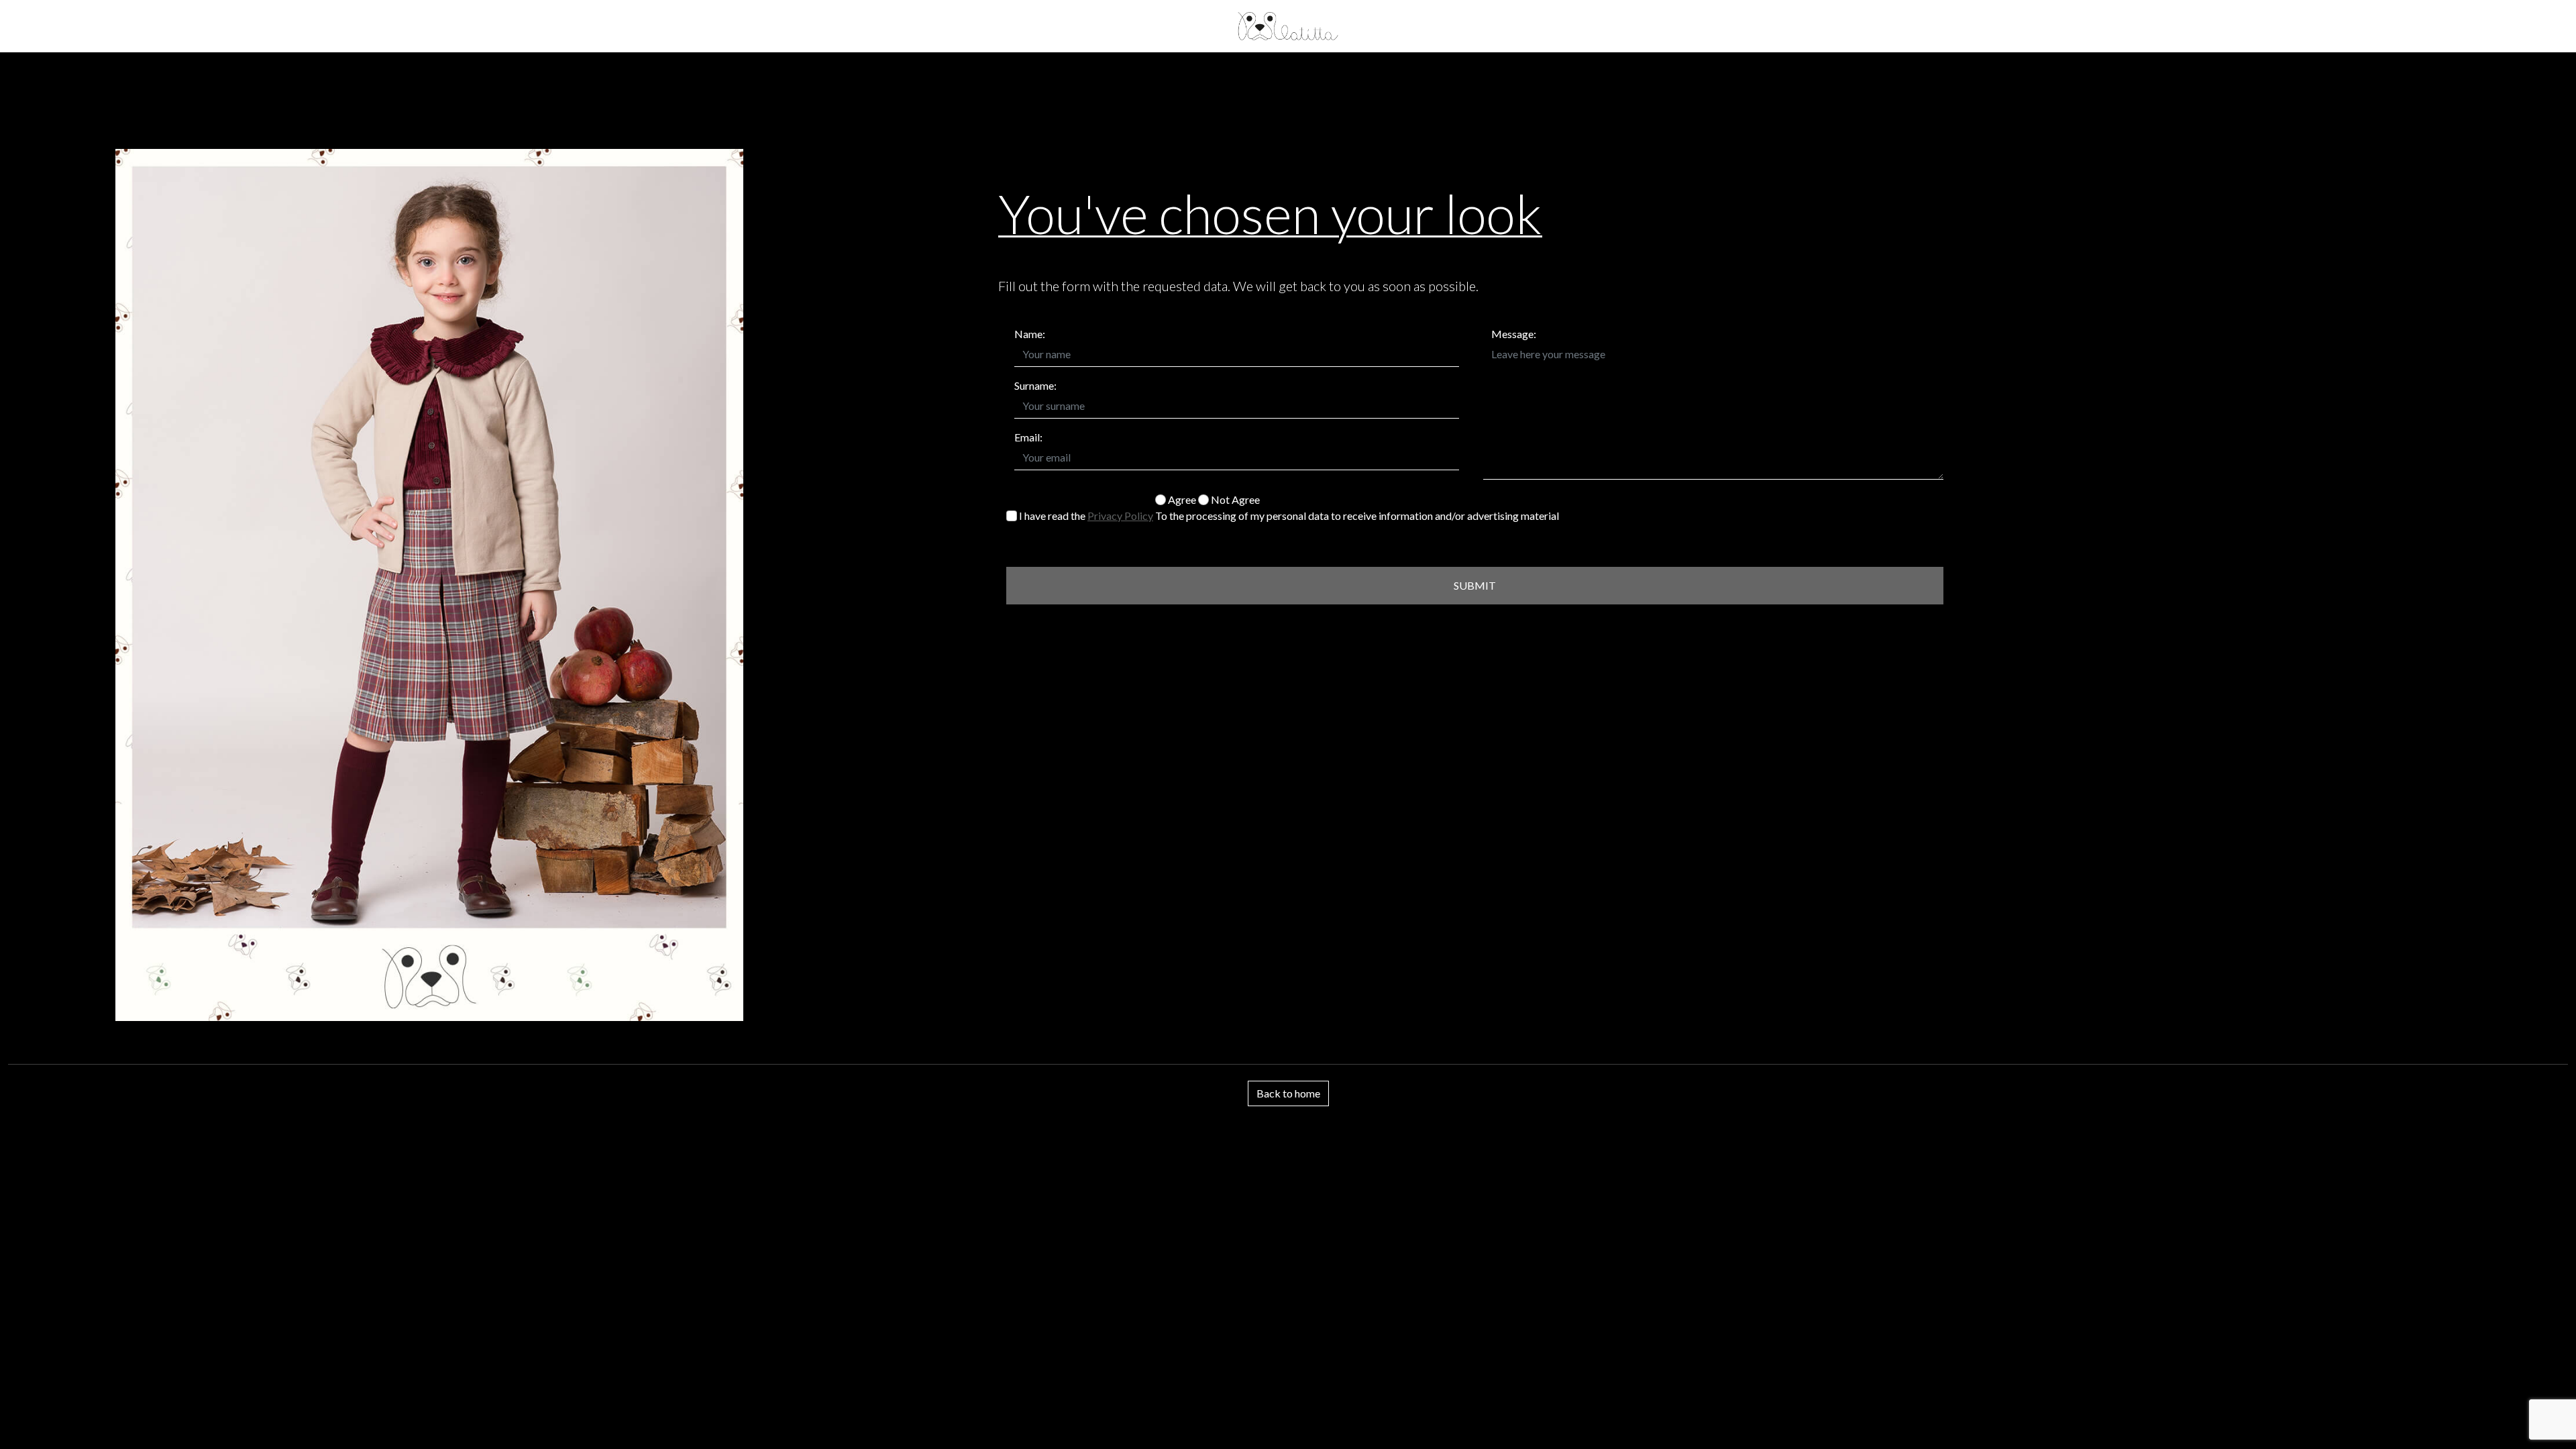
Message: (1514, 334)
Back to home (1288, 1093)
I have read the (1085, 516)
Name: (1030, 334)
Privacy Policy (1120, 516)
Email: (1028, 437)
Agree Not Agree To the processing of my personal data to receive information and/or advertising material (1357, 507)
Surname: (1035, 385)
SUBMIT (1475, 585)
